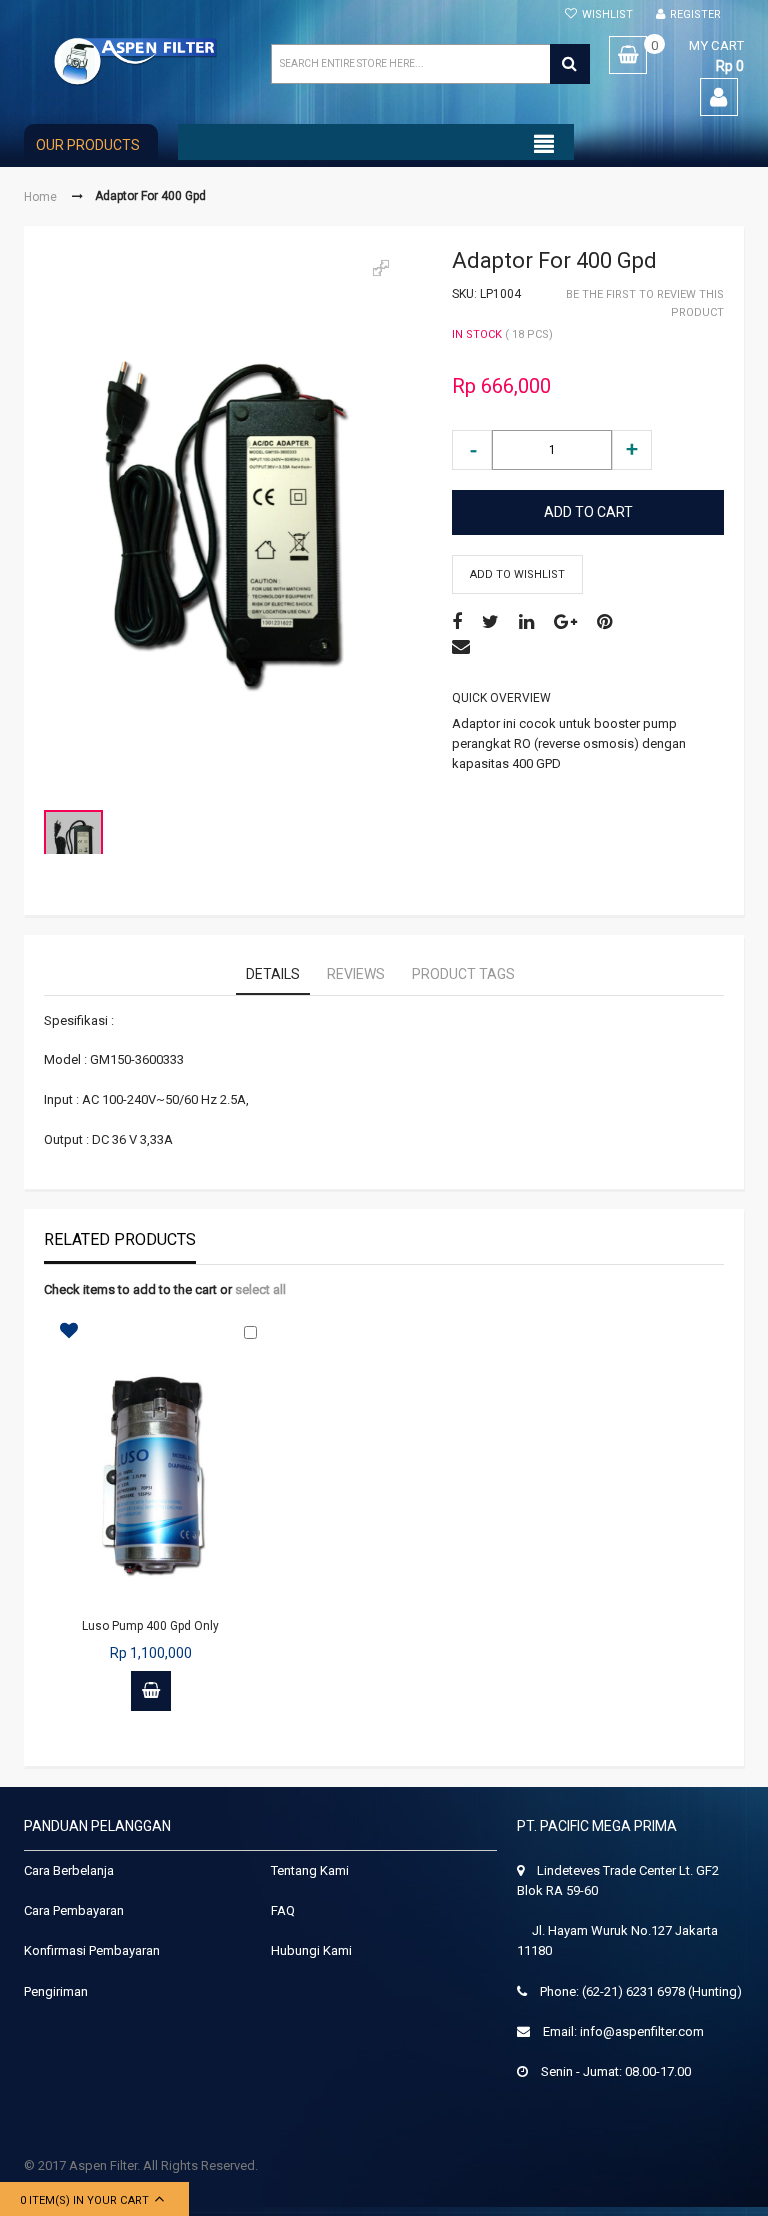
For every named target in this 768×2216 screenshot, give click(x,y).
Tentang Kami (310, 1870)
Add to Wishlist (517, 574)
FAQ (283, 1910)
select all (260, 1289)
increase (632, 450)
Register (695, 14)
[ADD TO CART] (151, 1691)
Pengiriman (56, 1991)
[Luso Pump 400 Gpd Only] (150, 1473)
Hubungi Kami (311, 1950)
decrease (472, 450)
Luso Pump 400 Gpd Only (150, 1626)
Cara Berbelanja (69, 1870)
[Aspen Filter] (137, 61)
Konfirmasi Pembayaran (92, 1950)
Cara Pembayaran (74, 1910)
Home (40, 196)
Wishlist (607, 14)
